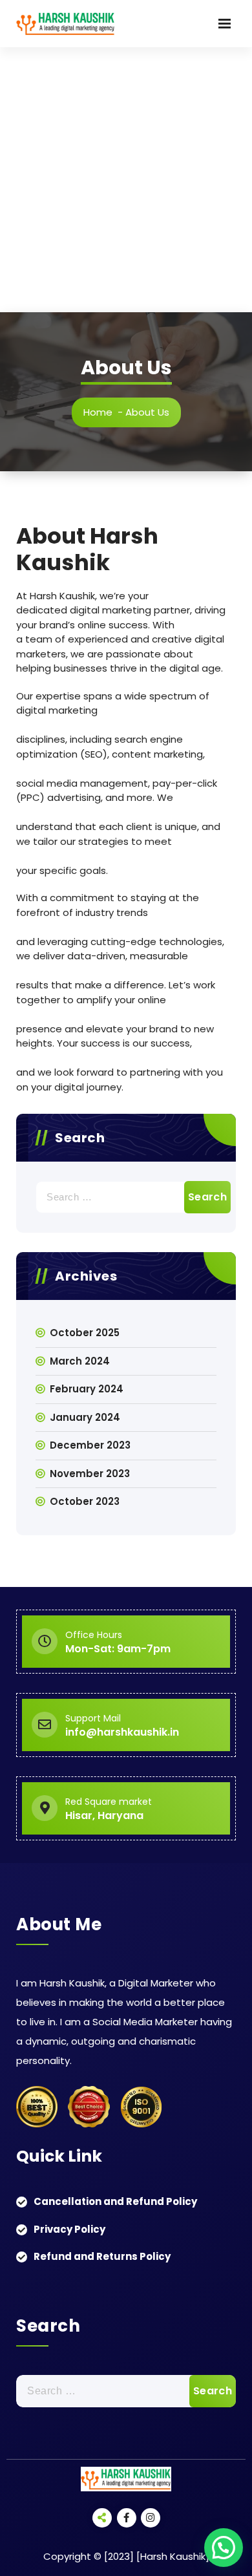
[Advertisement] (126, 180)
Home (98, 412)
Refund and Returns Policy (102, 2256)
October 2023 (85, 1501)
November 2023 (90, 1474)
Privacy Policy (69, 2229)
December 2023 (90, 1445)
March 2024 (80, 1361)
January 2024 (85, 1417)
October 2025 (85, 1333)
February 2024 (87, 1389)
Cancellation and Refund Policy (115, 2201)
